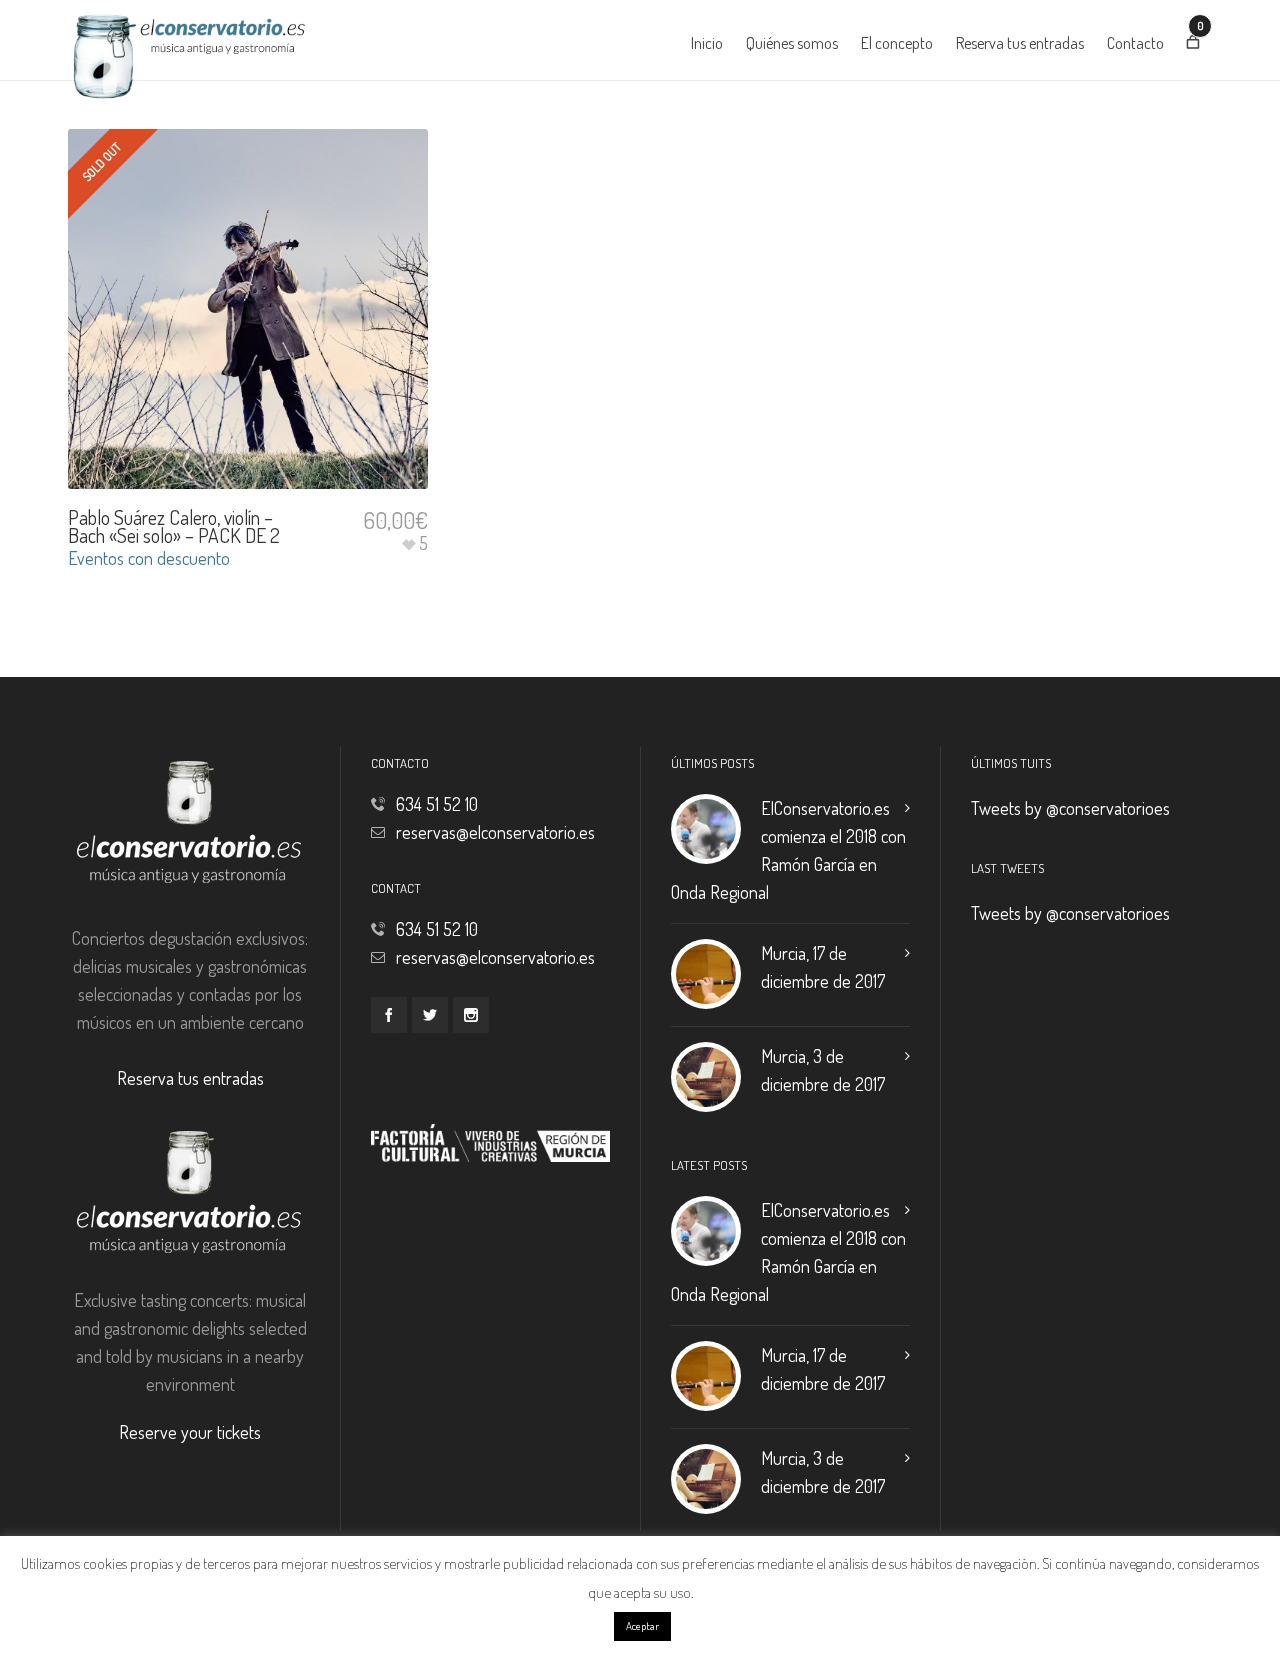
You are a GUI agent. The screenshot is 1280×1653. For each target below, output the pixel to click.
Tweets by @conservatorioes (1070, 808)
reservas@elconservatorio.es (495, 832)
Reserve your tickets (190, 1432)
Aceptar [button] (642, 1626)
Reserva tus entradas (190, 1078)
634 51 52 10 (437, 804)
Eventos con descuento (149, 558)
